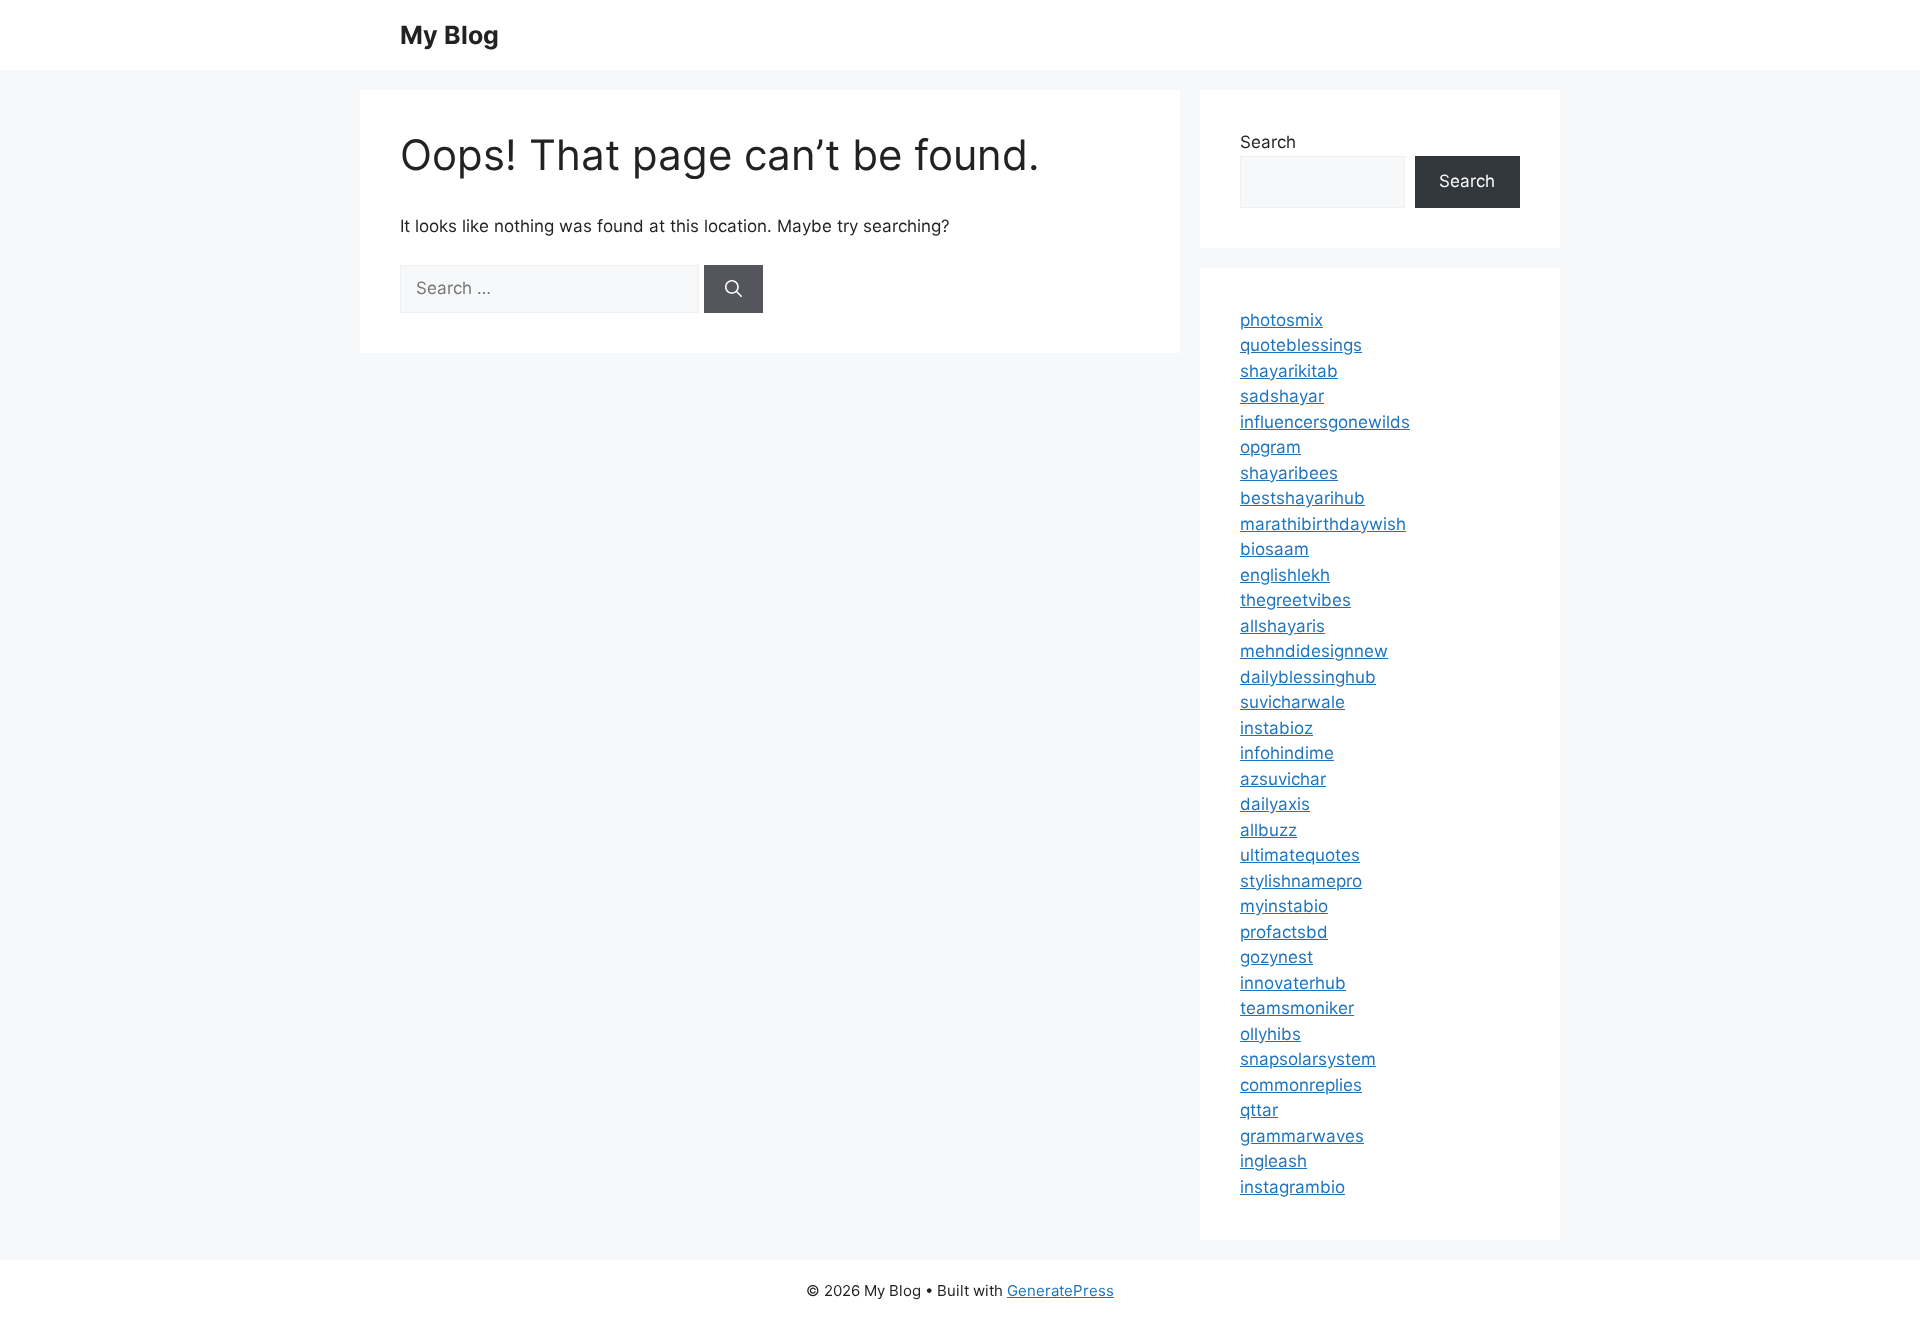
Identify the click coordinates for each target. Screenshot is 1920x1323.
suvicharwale (1292, 702)
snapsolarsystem (1308, 1059)
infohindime (1287, 753)
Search (1268, 142)
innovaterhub (1293, 983)
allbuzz (1268, 830)
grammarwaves (1302, 1136)
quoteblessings (1301, 345)
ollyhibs (1270, 1034)
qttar (1259, 1110)
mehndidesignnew (1314, 651)
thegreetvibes (1295, 600)
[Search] (733, 289)
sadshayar (1282, 396)
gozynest (1276, 957)
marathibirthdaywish (1323, 524)
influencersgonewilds (1325, 422)
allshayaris (1282, 626)
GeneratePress (1060, 1290)
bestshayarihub (1302, 498)
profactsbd (1284, 932)
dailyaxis (1275, 804)
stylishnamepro (1301, 881)
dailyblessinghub (1308, 677)
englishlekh (1285, 575)
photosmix (1281, 320)
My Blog (449, 35)
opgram (1270, 447)
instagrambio (1292, 1187)
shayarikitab (1289, 371)
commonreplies (1301, 1085)
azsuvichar (1283, 779)
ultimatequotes (1300, 855)
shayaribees (1289, 473)
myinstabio (1284, 906)
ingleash (1273, 1161)
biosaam (1274, 549)
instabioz (1276, 728)
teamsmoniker (1297, 1008)
